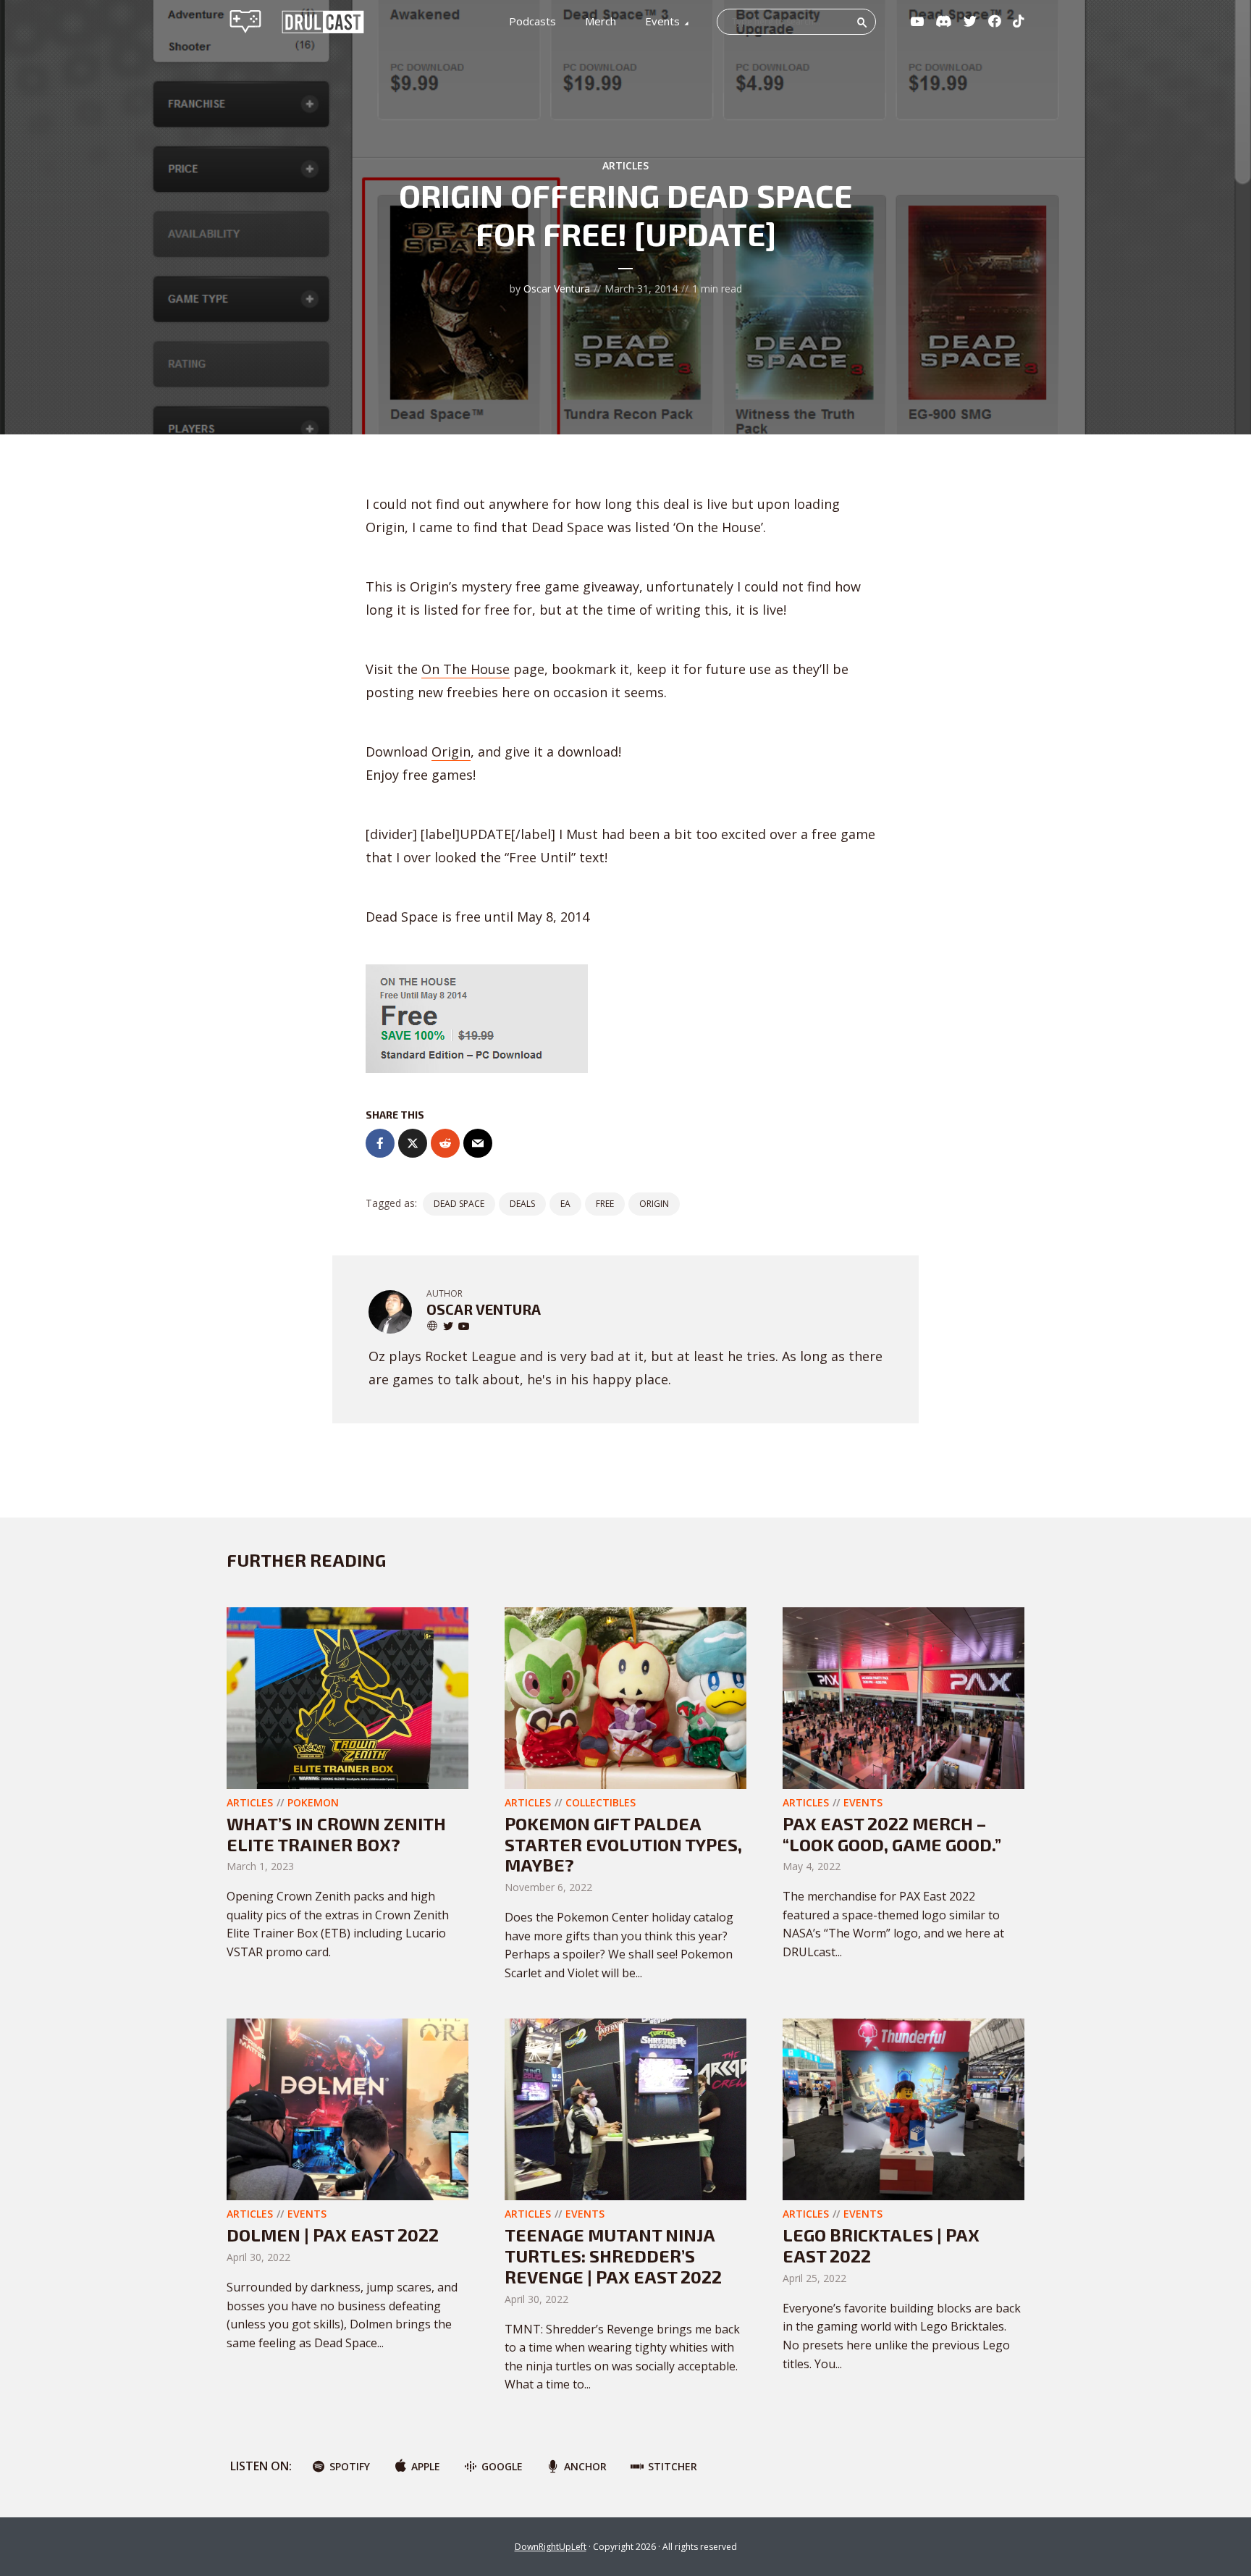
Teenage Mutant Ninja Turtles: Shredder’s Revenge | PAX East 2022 (613, 2256)
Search (862, 22)
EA (565, 1204)
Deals (522, 1204)
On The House (466, 669)
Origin (451, 752)
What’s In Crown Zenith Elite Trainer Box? (336, 1834)
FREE (605, 1204)
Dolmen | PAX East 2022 (333, 2235)
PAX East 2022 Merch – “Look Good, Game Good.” (892, 1834)
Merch (601, 21)
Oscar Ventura (557, 289)
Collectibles (601, 1802)
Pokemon (313, 1802)
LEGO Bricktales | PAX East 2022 (881, 2245)
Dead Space (459, 1204)
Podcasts (532, 21)
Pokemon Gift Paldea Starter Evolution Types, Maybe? (623, 1844)
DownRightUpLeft (551, 2547)
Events (662, 21)
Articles (625, 165)
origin (654, 1204)
